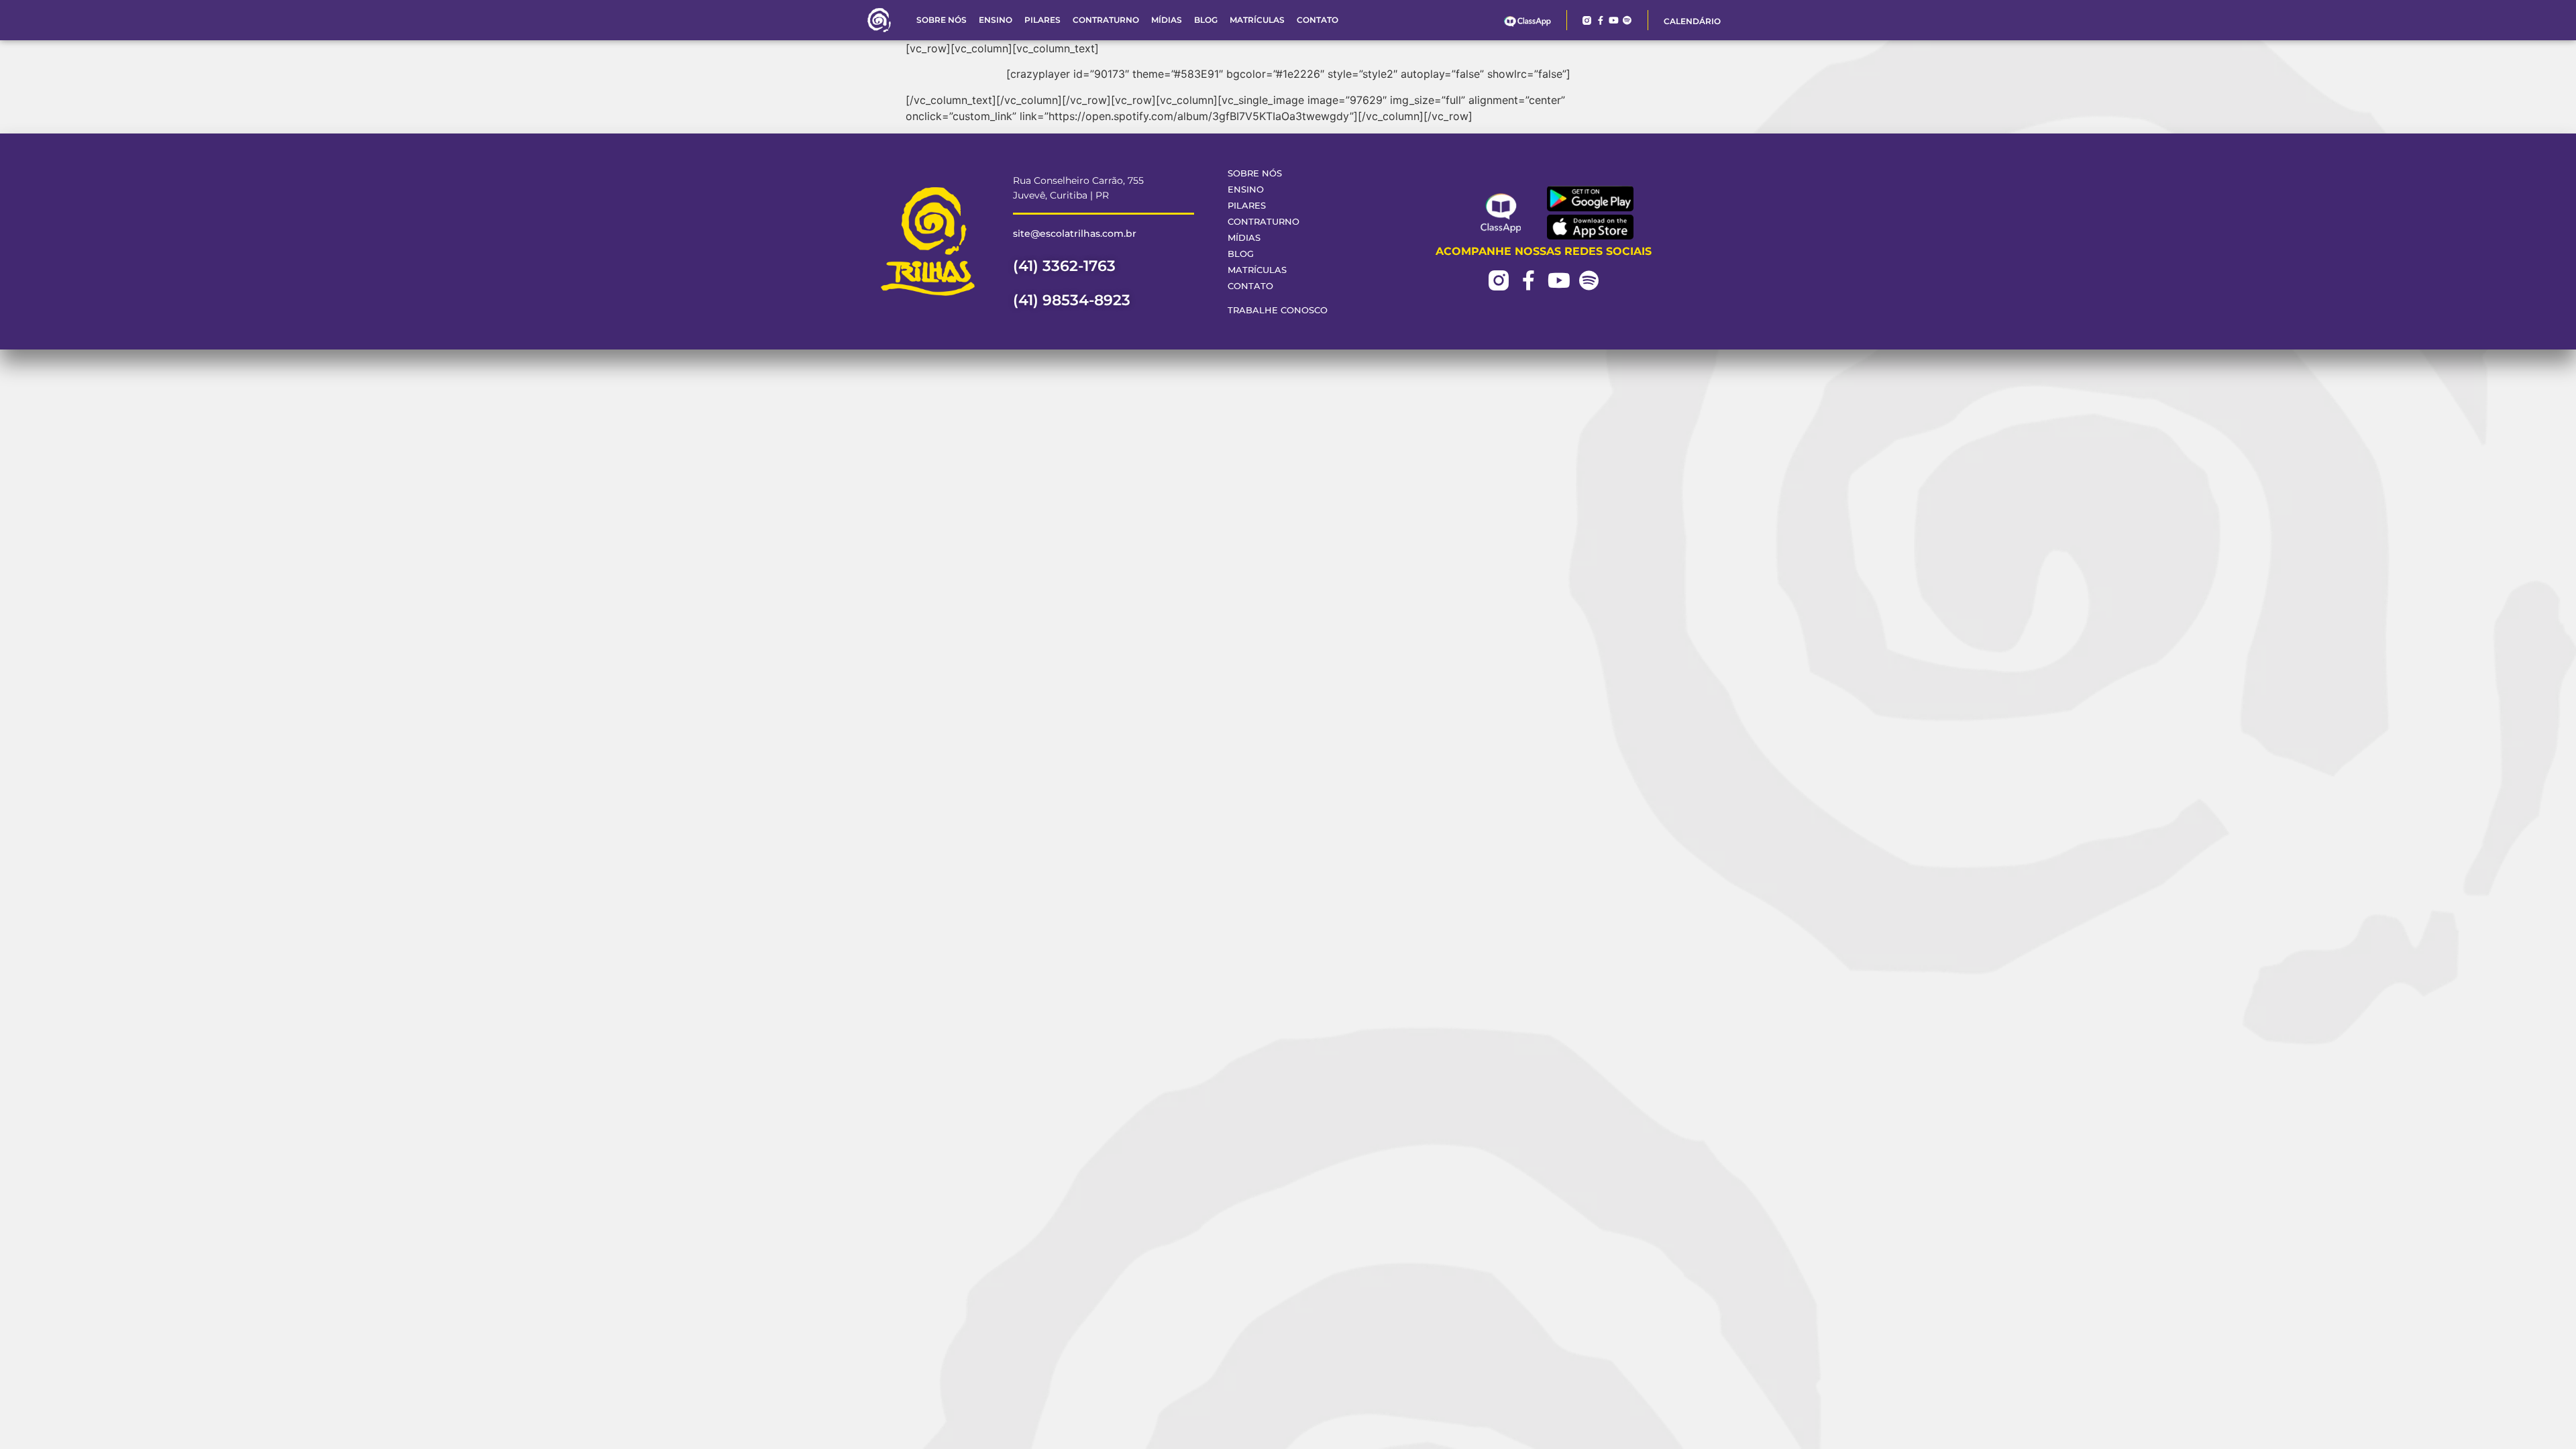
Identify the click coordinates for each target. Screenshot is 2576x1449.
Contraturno (1106, 20)
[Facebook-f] (1600, 20)
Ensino (996, 20)
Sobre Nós (942, 20)
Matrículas (1257, 20)
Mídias (1167, 20)
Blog (1206, 20)
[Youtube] (1614, 20)
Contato (1318, 20)
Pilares (1042, 20)
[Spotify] (1627, 20)
